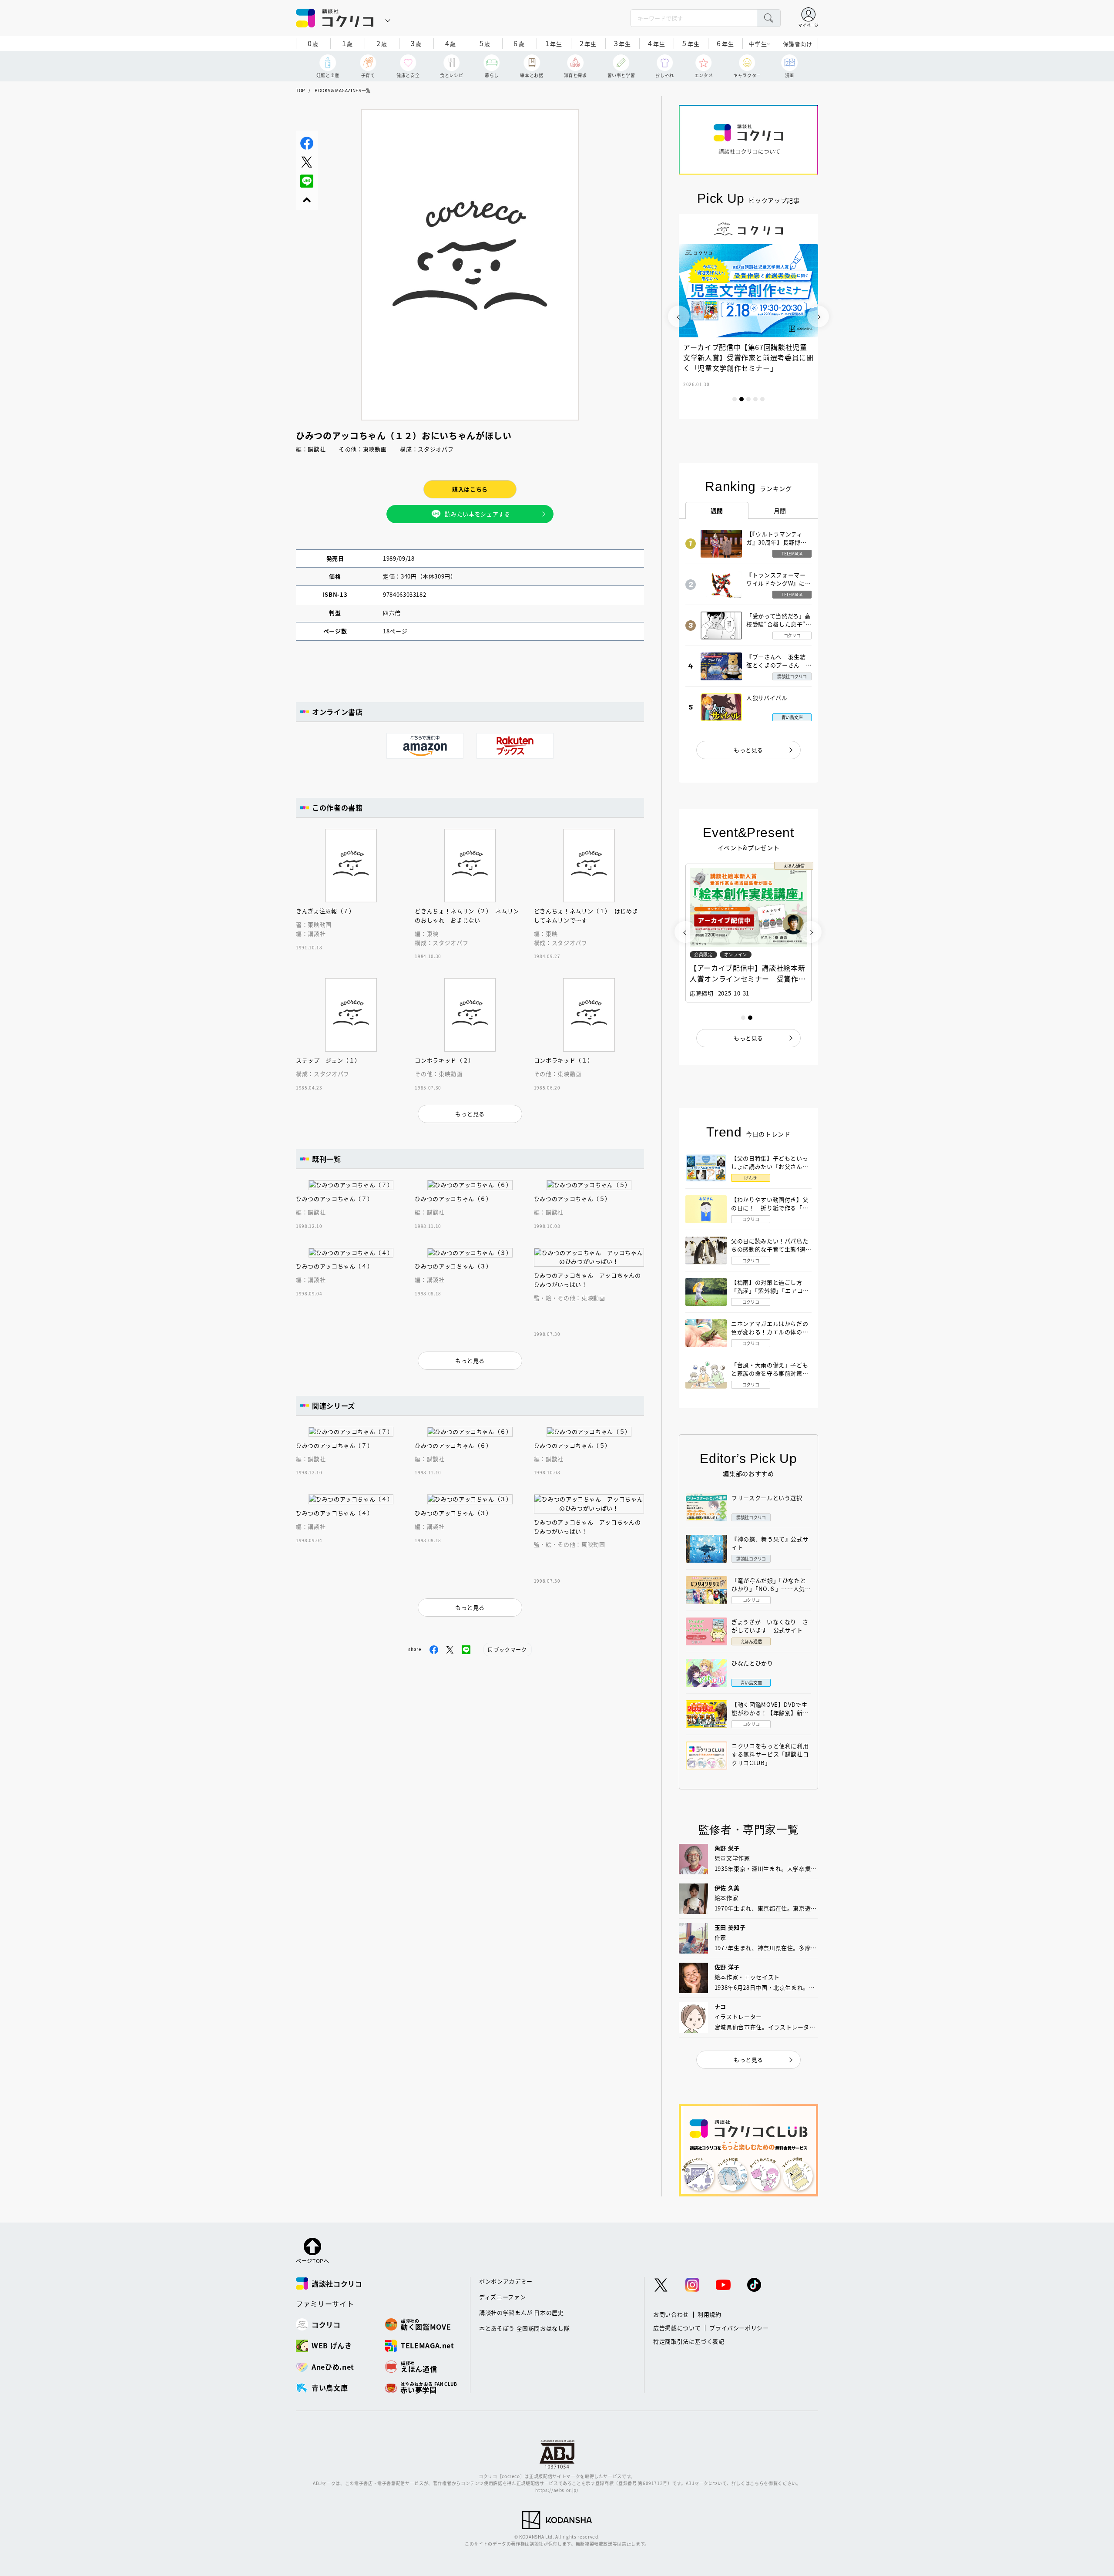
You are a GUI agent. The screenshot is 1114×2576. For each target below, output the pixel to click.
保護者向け (798, 44)
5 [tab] (762, 399)
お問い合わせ (671, 2314)
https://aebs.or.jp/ (557, 2490)
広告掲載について (677, 2328)
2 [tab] (742, 399)
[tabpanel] (748, 316)
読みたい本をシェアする (477, 514)
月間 (780, 511)
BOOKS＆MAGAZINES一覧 (343, 90)
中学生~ (760, 44)
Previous (679, 316)
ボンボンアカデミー (506, 2281)
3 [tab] (748, 399)
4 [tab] (755, 399)
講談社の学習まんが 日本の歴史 (522, 2312)
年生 (554, 43)
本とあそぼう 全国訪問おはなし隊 (524, 2328)
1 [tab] (735, 399)
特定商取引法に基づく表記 (689, 2341)
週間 (717, 511)
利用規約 (710, 2314)
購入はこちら (470, 489)
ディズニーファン (502, 2297)
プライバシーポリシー (739, 2328)
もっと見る (748, 750)
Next (818, 316)
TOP (300, 90)
